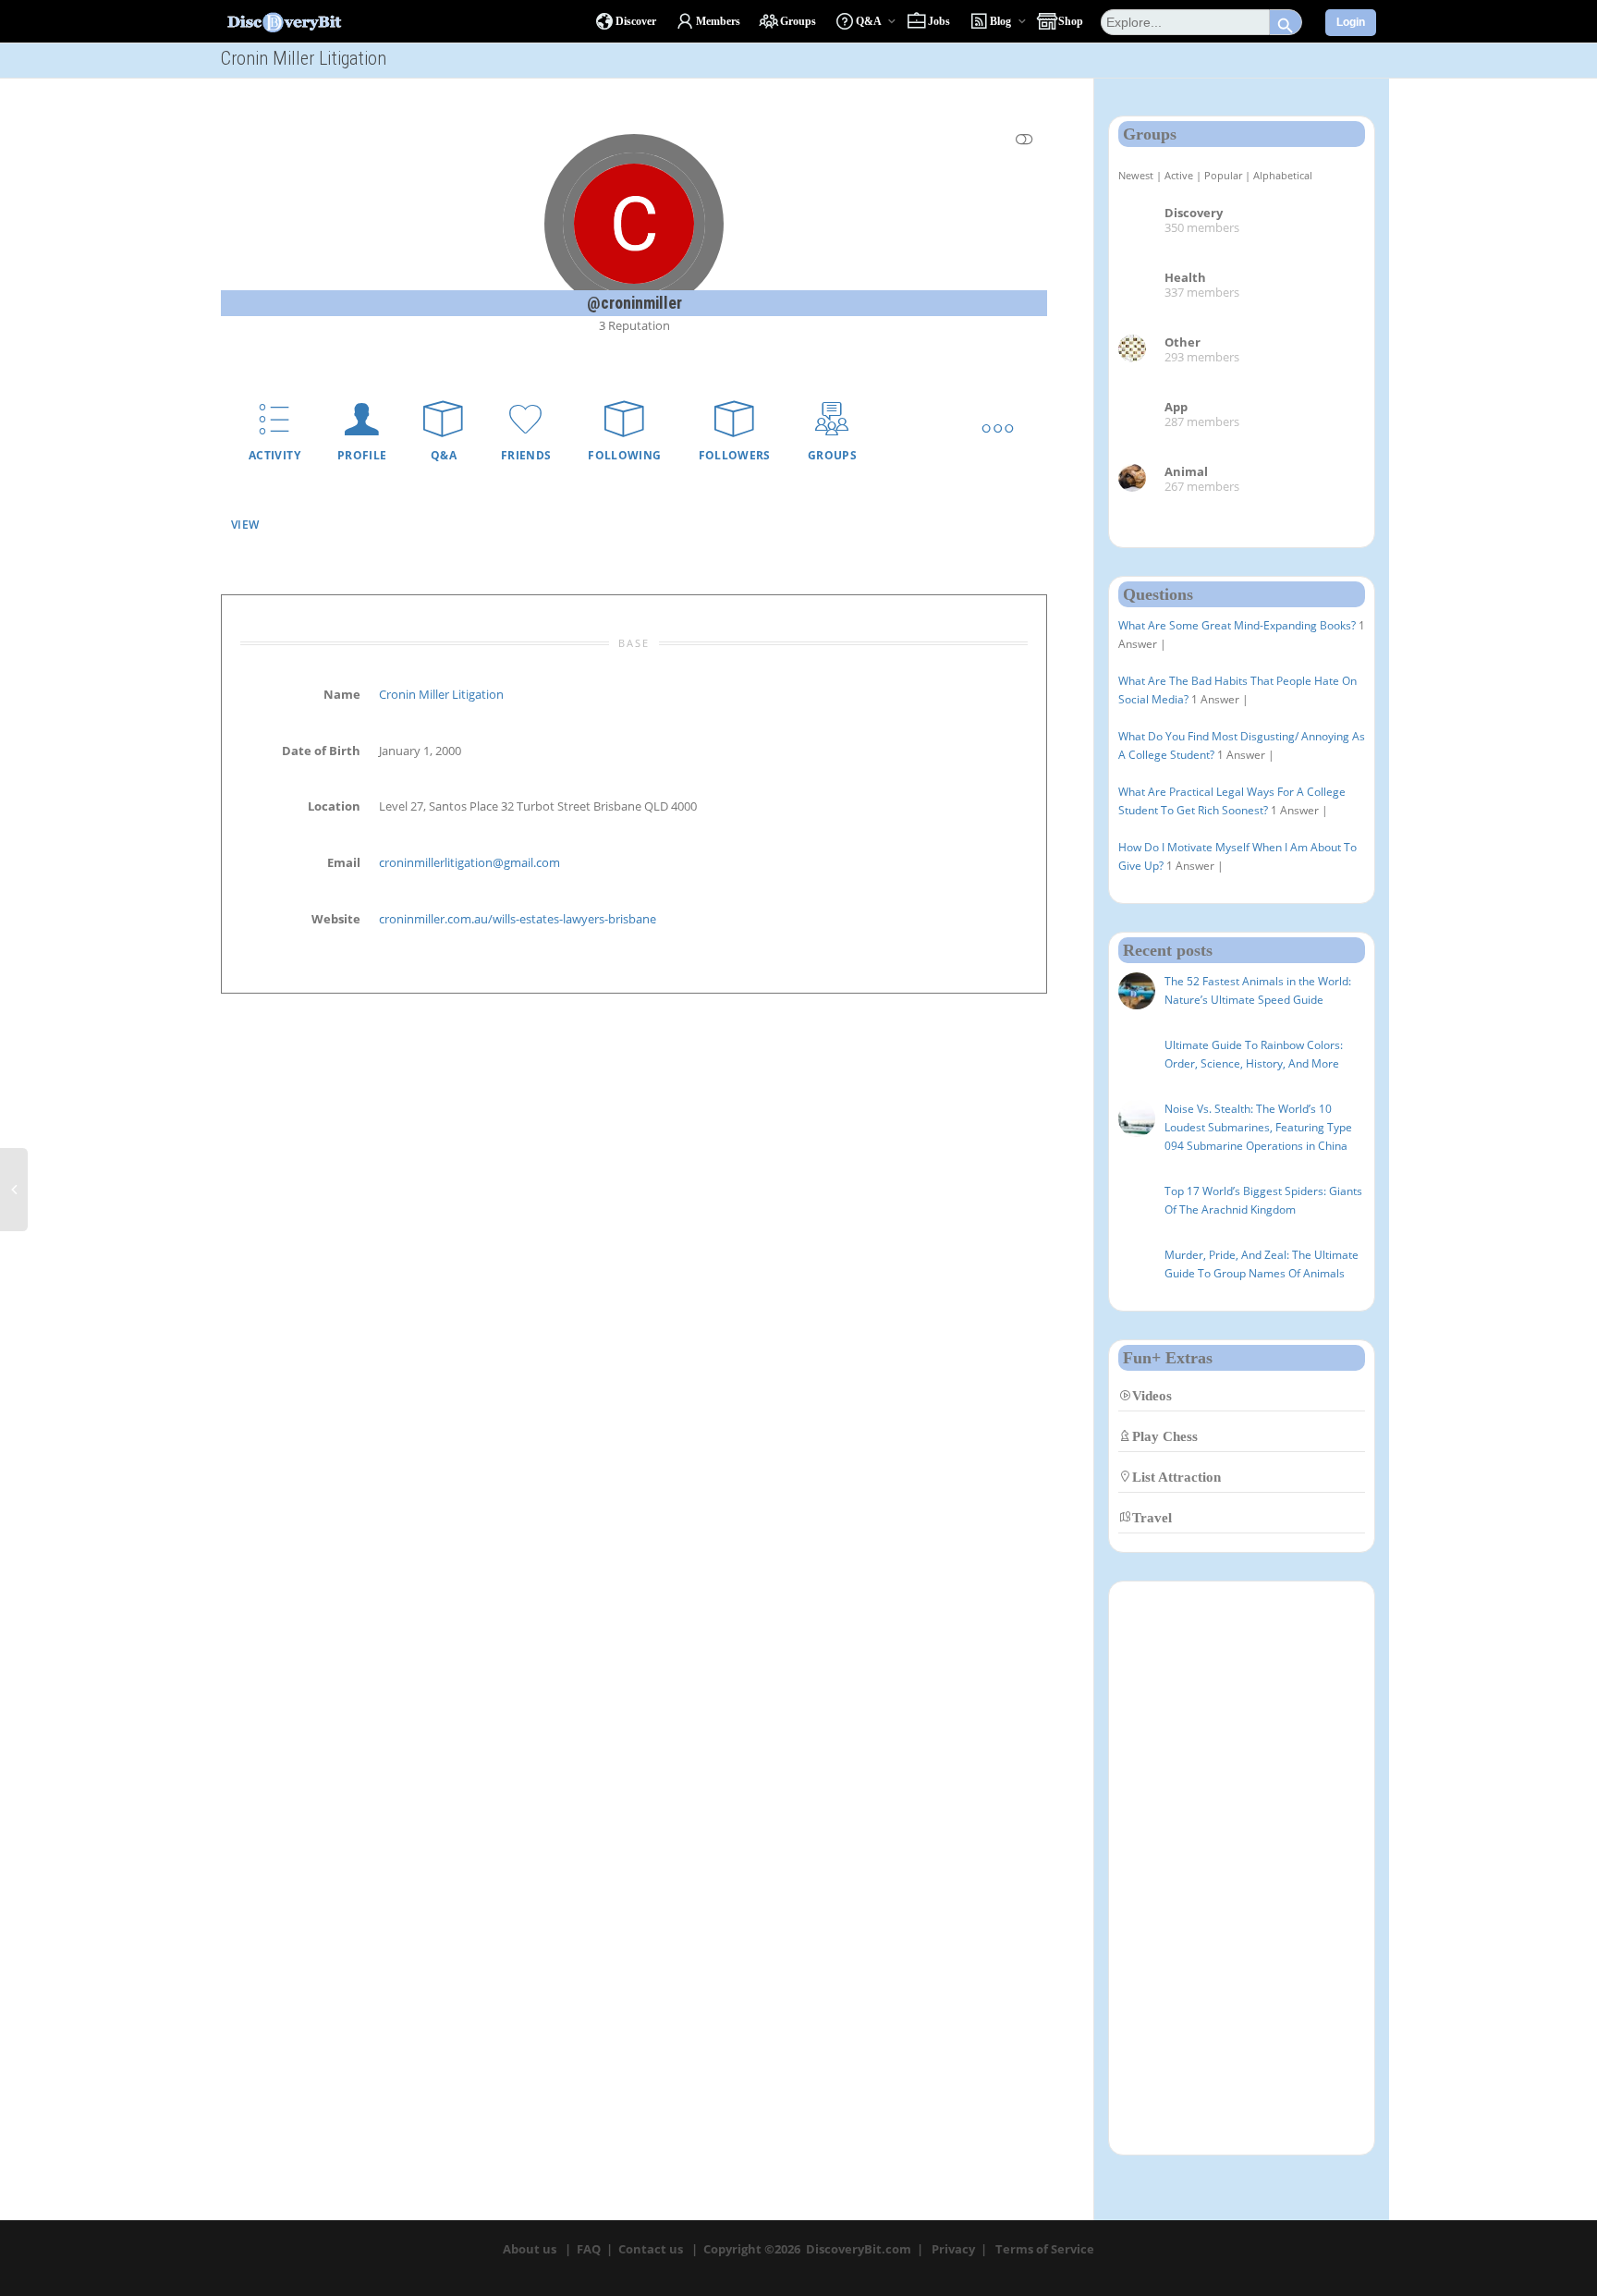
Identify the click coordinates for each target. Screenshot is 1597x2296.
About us (530, 2249)
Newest (1136, 175)
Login (1351, 22)
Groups (832, 455)
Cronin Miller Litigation (441, 694)
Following (624, 455)
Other (1183, 342)
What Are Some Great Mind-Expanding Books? (1237, 625)
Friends (526, 455)
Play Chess (1165, 1436)
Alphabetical (1283, 175)
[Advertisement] (1242, 1868)
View (245, 525)
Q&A (444, 455)
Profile (362, 455)
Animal (1186, 471)
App (1176, 407)
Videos (1152, 1395)
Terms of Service (1045, 2249)
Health (1185, 277)
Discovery (1194, 213)
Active (1179, 175)
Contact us (651, 2249)
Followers (735, 455)
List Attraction (1176, 1477)
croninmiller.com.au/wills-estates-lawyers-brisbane (518, 919)
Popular (1223, 175)
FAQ (589, 2249)
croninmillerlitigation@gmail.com (469, 862)
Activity (274, 455)
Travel (1152, 1517)
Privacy (953, 2249)
